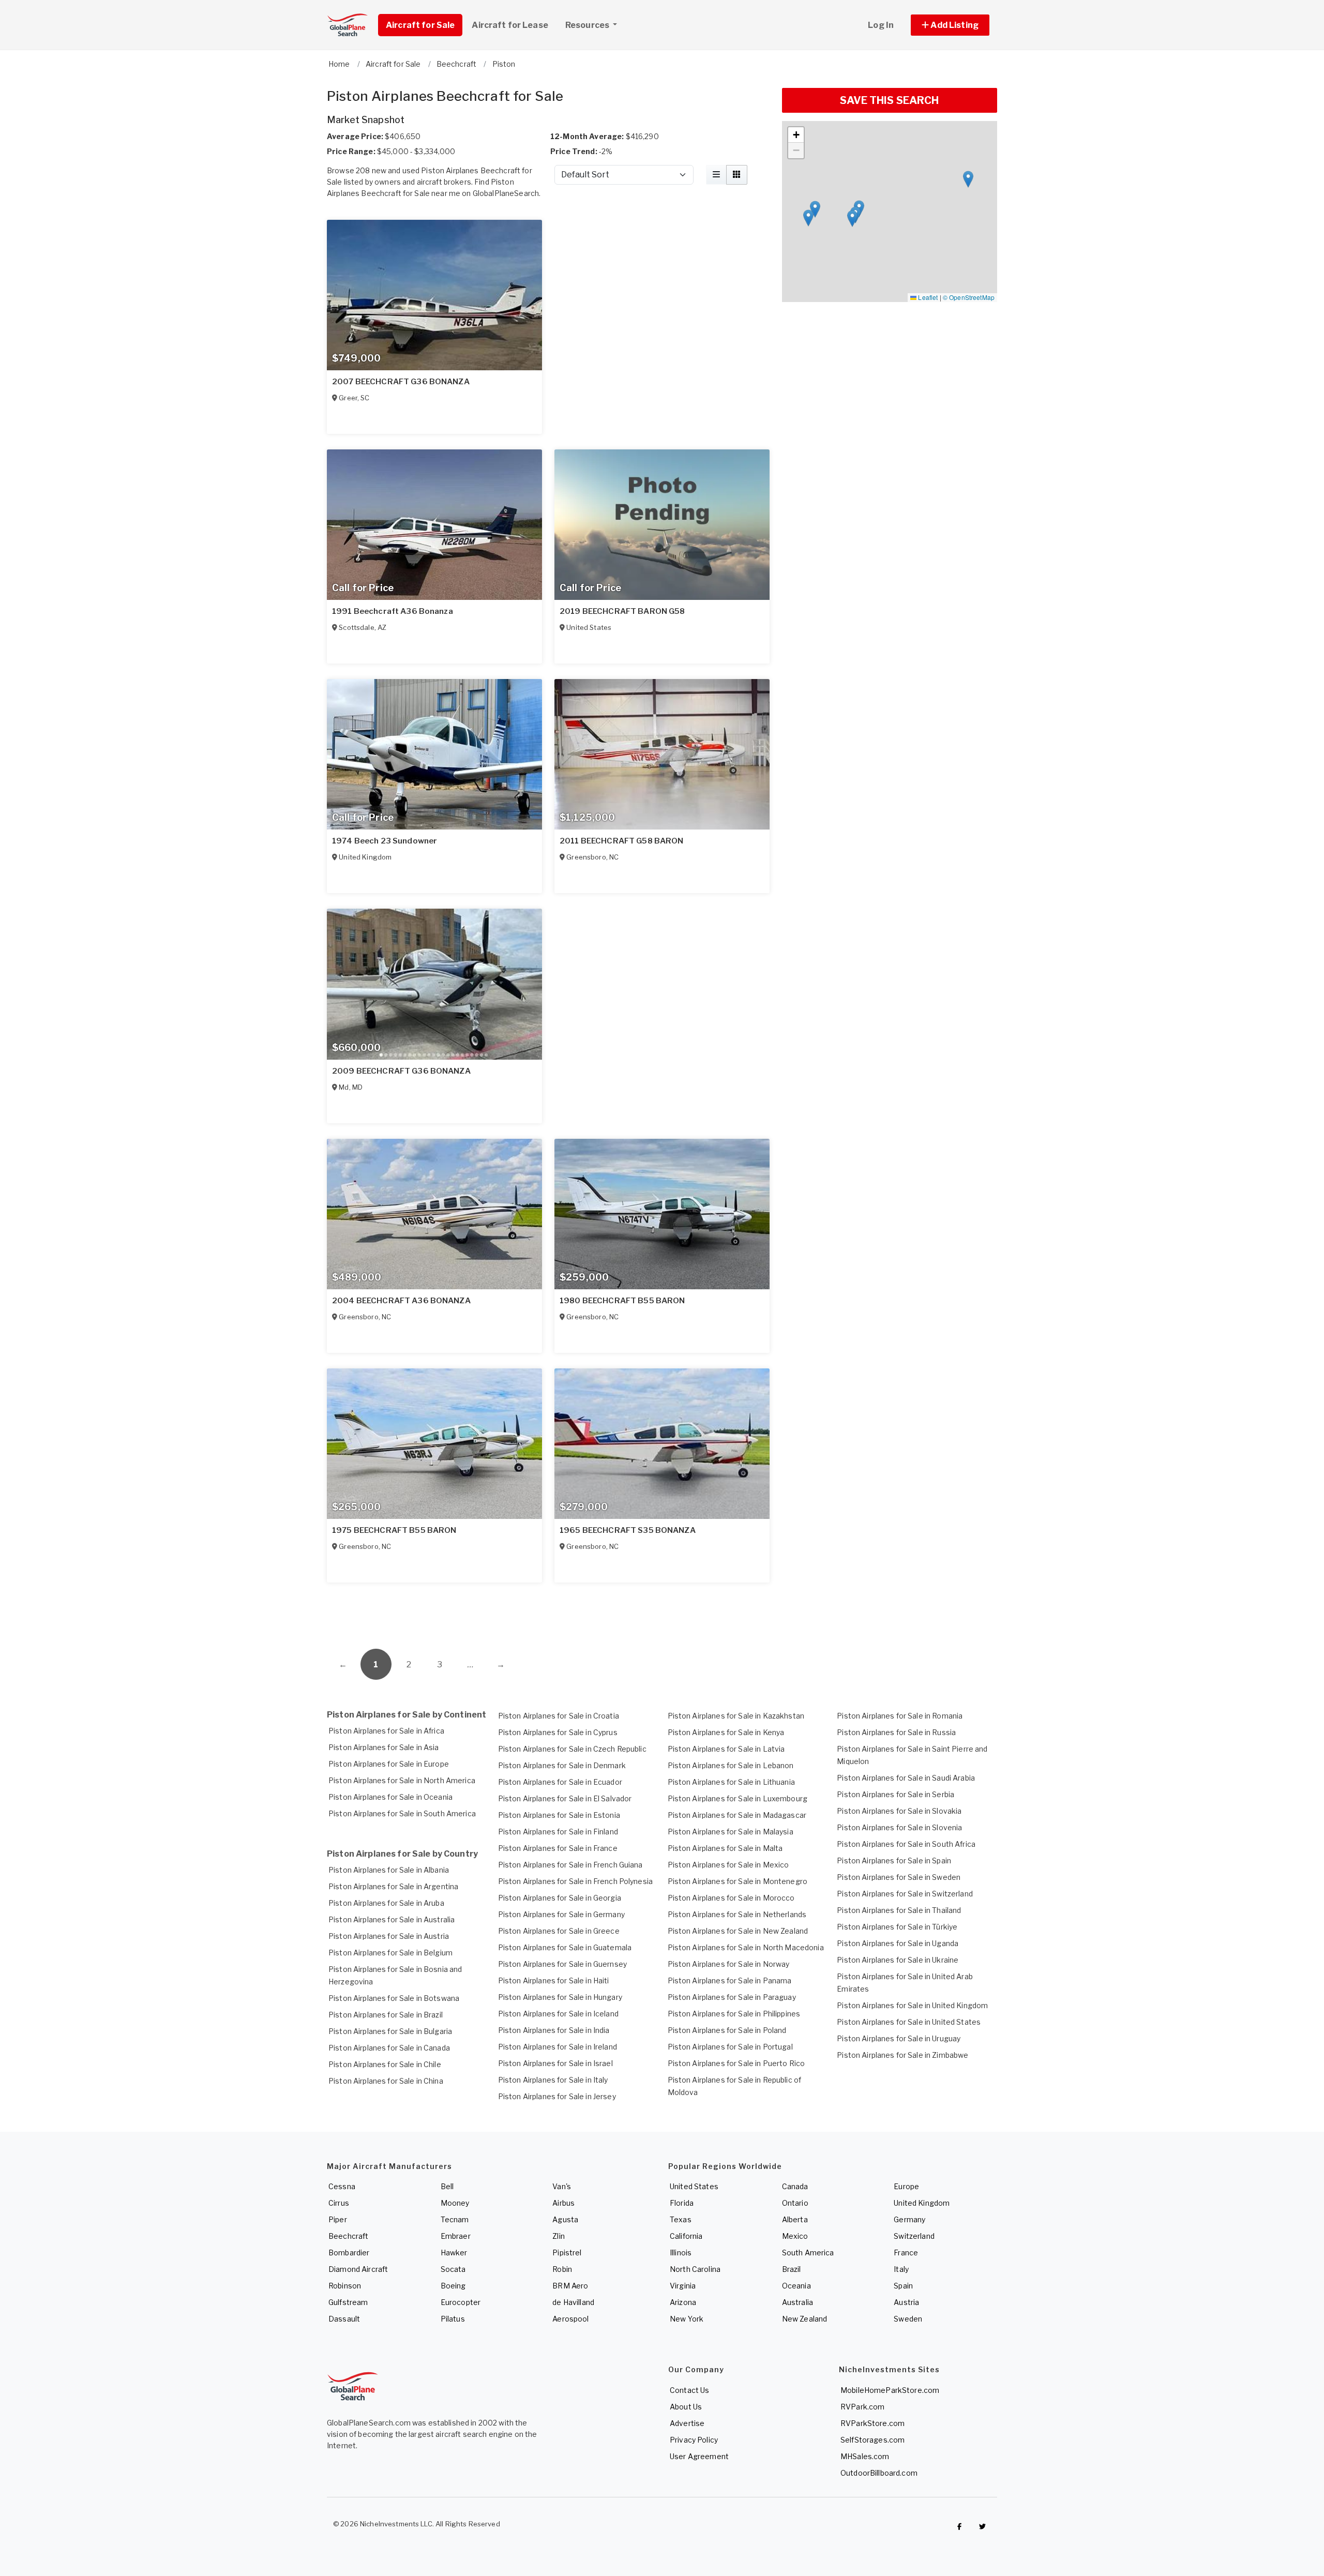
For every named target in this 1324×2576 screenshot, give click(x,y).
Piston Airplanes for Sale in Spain (894, 1861)
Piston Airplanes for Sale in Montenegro (738, 1881)
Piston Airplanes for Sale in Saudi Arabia (906, 1778)
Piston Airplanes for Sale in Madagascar (737, 1815)
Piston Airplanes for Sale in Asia (384, 1747)
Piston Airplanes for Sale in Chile (385, 2064)
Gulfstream (348, 2302)
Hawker (454, 2253)
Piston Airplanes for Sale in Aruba (386, 1903)
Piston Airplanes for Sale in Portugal (730, 2047)
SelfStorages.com (872, 2440)
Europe (906, 2186)
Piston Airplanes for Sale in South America (402, 1813)
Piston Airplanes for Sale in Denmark (562, 1765)
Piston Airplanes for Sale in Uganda (898, 1943)
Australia (798, 2302)
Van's (562, 2186)
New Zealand (805, 2319)
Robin (562, 2269)
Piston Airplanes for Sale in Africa (386, 1731)
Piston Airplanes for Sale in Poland (727, 2030)
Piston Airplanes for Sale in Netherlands (737, 1914)
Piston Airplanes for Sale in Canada (389, 2048)
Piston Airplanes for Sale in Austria (389, 1936)
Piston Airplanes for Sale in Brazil (386, 2015)
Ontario (795, 2203)
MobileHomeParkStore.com (890, 2390)
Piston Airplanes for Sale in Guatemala (565, 1947)
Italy (901, 2269)
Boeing (453, 2286)
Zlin (559, 2236)
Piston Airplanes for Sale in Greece (559, 1931)
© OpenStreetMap (969, 297)
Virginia (683, 2286)
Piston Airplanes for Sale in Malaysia (731, 1832)
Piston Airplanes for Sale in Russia (896, 1732)
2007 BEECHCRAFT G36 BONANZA (401, 382)
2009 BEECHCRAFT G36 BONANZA (401, 1071)
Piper (338, 2219)
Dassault (344, 2319)
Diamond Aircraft (358, 2269)
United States (694, 2186)
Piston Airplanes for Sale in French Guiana (570, 1865)
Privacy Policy (694, 2440)
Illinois (681, 2253)
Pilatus (453, 2319)
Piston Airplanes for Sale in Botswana (394, 1998)
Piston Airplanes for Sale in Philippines (734, 2014)
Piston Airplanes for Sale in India (554, 2030)
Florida (682, 2203)
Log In (881, 25)
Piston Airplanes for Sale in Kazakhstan (736, 1716)
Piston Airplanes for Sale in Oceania (390, 1797)
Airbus (563, 2203)
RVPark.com (862, 2407)
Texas (681, 2219)
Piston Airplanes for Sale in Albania (389, 1870)
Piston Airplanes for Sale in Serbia (896, 1794)
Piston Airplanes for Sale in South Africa (906, 1844)
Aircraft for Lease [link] (510, 25)
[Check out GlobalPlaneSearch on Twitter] (983, 2526)
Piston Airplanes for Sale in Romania (900, 1716)
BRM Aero (570, 2286)
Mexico (795, 2236)
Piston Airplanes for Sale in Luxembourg (738, 1798)
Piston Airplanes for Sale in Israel (555, 2063)
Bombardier (349, 2253)
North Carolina (695, 2269)
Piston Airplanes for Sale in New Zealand (738, 1931)
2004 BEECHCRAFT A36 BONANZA (401, 1301)
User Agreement (699, 2456)
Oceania (796, 2286)
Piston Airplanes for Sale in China (386, 2081)
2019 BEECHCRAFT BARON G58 (622, 611)
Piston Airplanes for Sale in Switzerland (905, 1894)
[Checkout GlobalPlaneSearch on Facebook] (959, 2526)
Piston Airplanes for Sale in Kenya (726, 1732)
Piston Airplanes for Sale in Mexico (728, 1865)
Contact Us (689, 2390)
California (686, 2236)
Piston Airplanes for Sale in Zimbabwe (902, 2055)
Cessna (342, 2186)
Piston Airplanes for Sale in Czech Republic (572, 1749)
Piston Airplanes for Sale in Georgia (560, 1898)
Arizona (683, 2302)
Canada (795, 2186)
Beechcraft (348, 2236)
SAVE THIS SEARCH (889, 100)
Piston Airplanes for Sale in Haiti (554, 1980)
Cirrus (339, 2203)
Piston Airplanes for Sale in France (558, 1848)
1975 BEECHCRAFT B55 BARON (394, 1530)
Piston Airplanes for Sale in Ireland (558, 2047)
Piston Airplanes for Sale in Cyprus (558, 1732)
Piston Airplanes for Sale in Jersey (557, 2096)
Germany (909, 2219)
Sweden (908, 2319)
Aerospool (570, 2319)
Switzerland (914, 2236)
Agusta (565, 2219)
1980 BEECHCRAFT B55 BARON (622, 1301)
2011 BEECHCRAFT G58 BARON (622, 841)
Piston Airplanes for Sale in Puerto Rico (736, 2063)
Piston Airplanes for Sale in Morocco (731, 1898)
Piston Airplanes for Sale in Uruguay (899, 2038)
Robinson (345, 2286)
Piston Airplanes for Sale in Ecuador (560, 1782)
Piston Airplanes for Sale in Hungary (560, 1997)
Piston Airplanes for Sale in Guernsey (562, 1964)
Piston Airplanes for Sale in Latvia (726, 1749)
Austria (906, 2302)
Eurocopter (461, 2302)
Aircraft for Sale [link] (420, 25)
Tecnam (455, 2219)
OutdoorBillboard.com (879, 2473)
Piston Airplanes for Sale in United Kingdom (912, 2005)
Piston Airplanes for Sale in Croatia (559, 1716)
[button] (950, 25)
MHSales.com (865, 2456)
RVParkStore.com (872, 2423)
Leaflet (927, 297)
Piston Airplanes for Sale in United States (909, 2022)
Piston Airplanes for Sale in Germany (561, 1914)
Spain (903, 2286)
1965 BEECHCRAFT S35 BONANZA (628, 1530)
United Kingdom (922, 2203)
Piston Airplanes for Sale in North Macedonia (746, 1947)
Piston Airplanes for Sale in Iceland (558, 2014)
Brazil (792, 2269)
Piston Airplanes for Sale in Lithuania (731, 1782)
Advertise (687, 2423)
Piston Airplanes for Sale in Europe (389, 1764)
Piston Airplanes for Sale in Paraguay (732, 1997)
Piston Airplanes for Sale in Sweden (899, 1877)
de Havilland (573, 2302)
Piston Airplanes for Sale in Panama (730, 1980)
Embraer (456, 2236)
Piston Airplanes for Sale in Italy (553, 2080)
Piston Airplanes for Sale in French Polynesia (575, 1881)
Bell (447, 2186)
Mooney (455, 2203)
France (906, 2253)
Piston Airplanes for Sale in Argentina (393, 1886)
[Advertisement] (548, 1610)
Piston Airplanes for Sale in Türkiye (897, 1927)
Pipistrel (567, 2253)
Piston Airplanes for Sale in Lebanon (731, 1765)
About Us (686, 2407)
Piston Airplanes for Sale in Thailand (899, 1910)
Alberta (795, 2219)
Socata (453, 2269)
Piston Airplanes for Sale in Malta (725, 1848)
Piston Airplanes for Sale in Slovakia (899, 1811)
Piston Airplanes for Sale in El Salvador (565, 1798)
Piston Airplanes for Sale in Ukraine (898, 1960)
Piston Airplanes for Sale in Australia (392, 1919)
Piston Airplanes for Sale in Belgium (390, 1953)
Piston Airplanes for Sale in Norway (729, 1964)
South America (808, 2253)
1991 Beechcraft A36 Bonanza (393, 611)
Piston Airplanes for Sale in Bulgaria (390, 2031)
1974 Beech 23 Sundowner (385, 841)
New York (687, 2319)
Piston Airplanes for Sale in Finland (558, 1832)
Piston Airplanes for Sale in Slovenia (899, 1827)
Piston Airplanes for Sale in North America (402, 1780)
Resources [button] (588, 25)
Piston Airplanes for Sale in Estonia (559, 1815)
